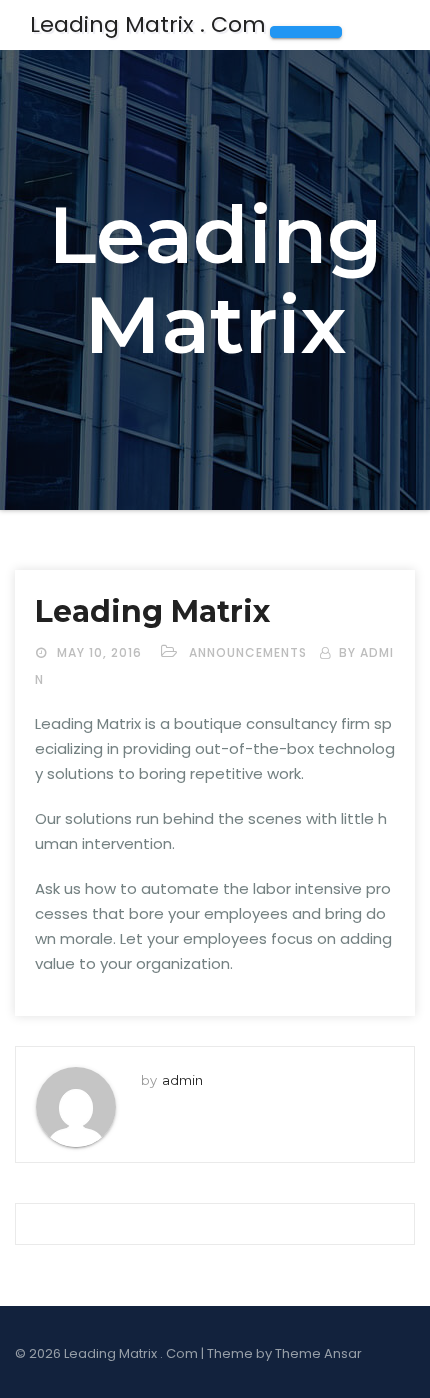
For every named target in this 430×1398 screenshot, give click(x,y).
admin (182, 1080)
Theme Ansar (318, 1353)
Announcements (248, 652)
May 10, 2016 (101, 652)
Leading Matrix (152, 611)
